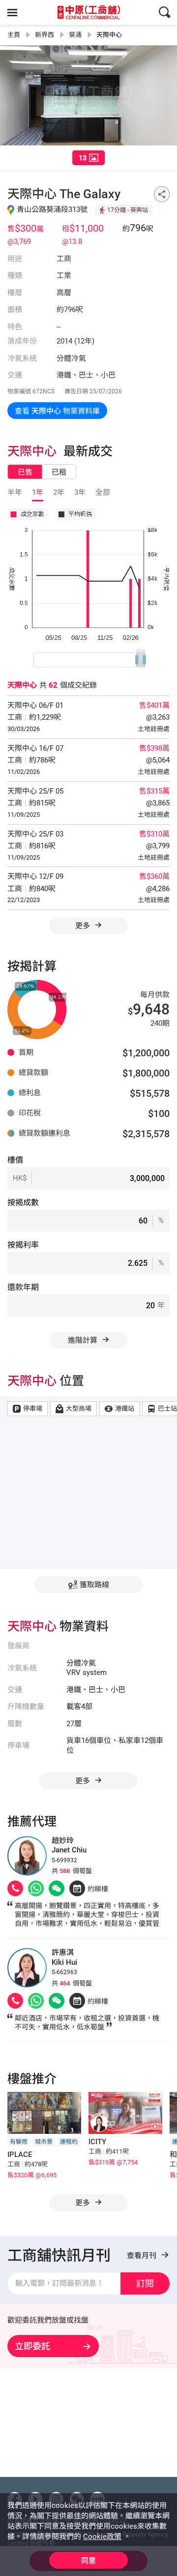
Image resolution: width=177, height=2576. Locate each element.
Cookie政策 (102, 2537)
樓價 (15, 1160)
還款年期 (23, 1287)
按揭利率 (23, 1245)
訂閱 (145, 2283)
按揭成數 (23, 1202)
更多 (84, 926)
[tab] (88, 158)
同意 (88, 2561)
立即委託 (32, 2346)
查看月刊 (143, 2256)
